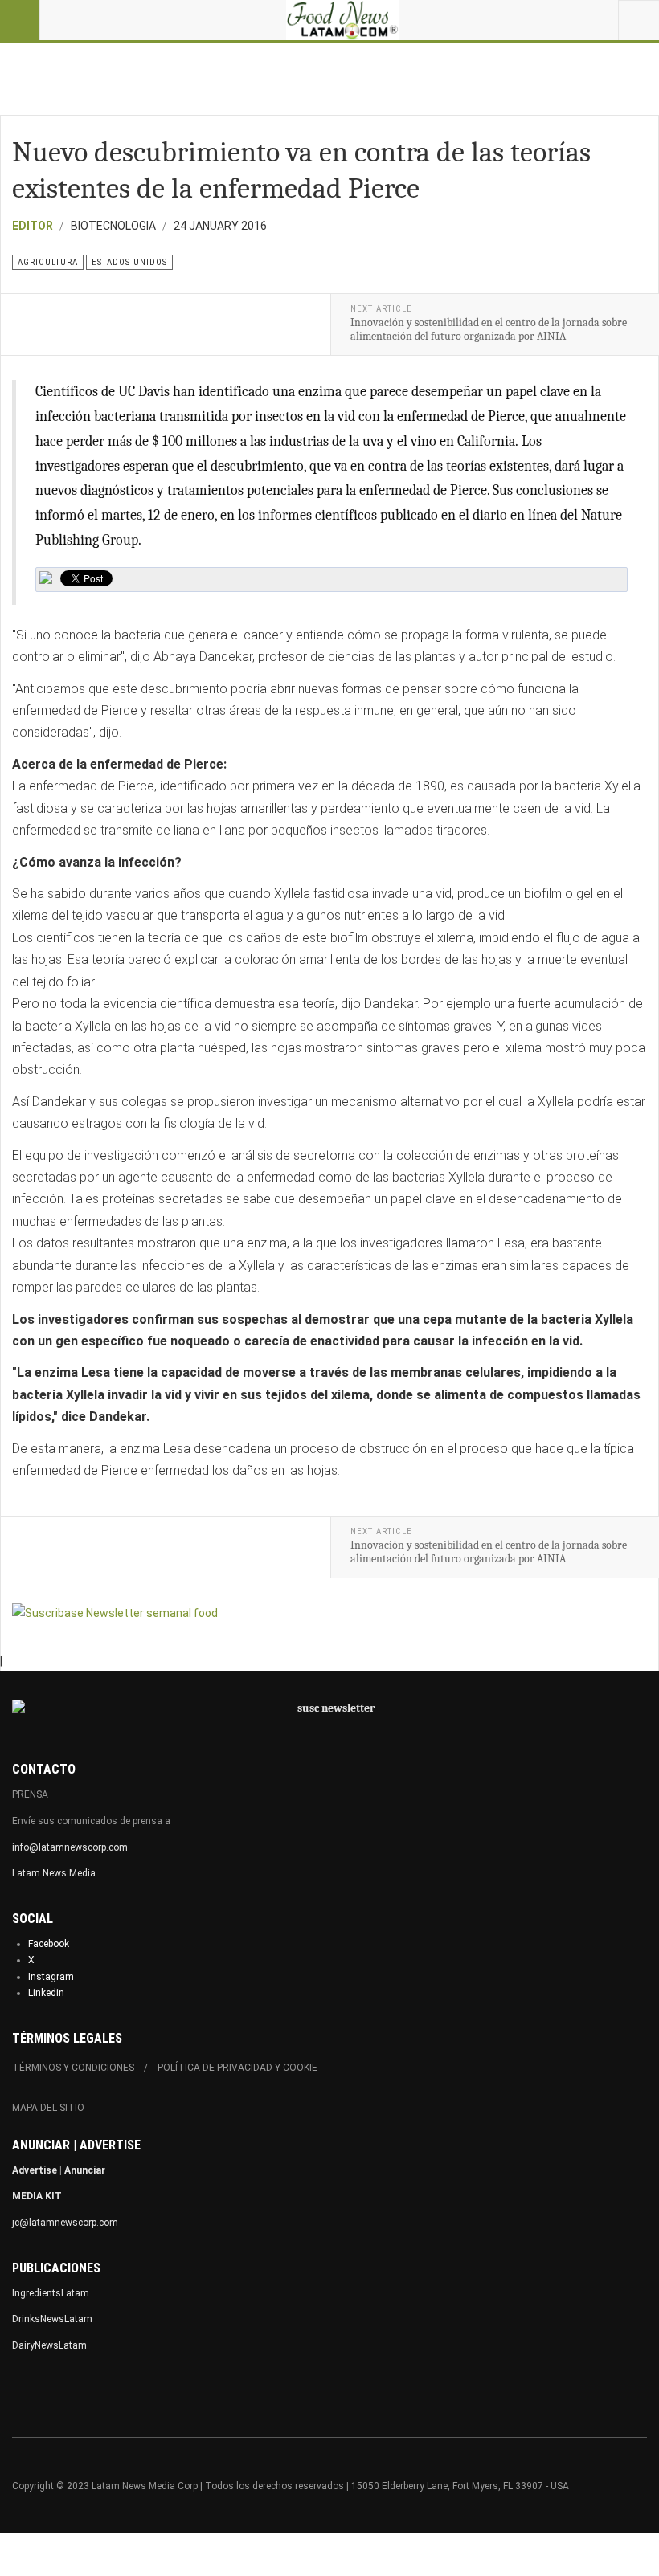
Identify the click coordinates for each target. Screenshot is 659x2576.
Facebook (49, 1944)
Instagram (51, 1977)
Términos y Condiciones (73, 2068)
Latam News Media (54, 1873)
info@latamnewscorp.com (70, 1847)
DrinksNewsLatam (52, 2319)
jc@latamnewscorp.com (65, 2223)
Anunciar (85, 2170)
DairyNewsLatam (49, 2345)
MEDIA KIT (37, 2196)
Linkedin (46, 1993)
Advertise (35, 2170)
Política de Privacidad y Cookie (237, 2068)
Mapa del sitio (48, 2108)
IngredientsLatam (51, 2293)
